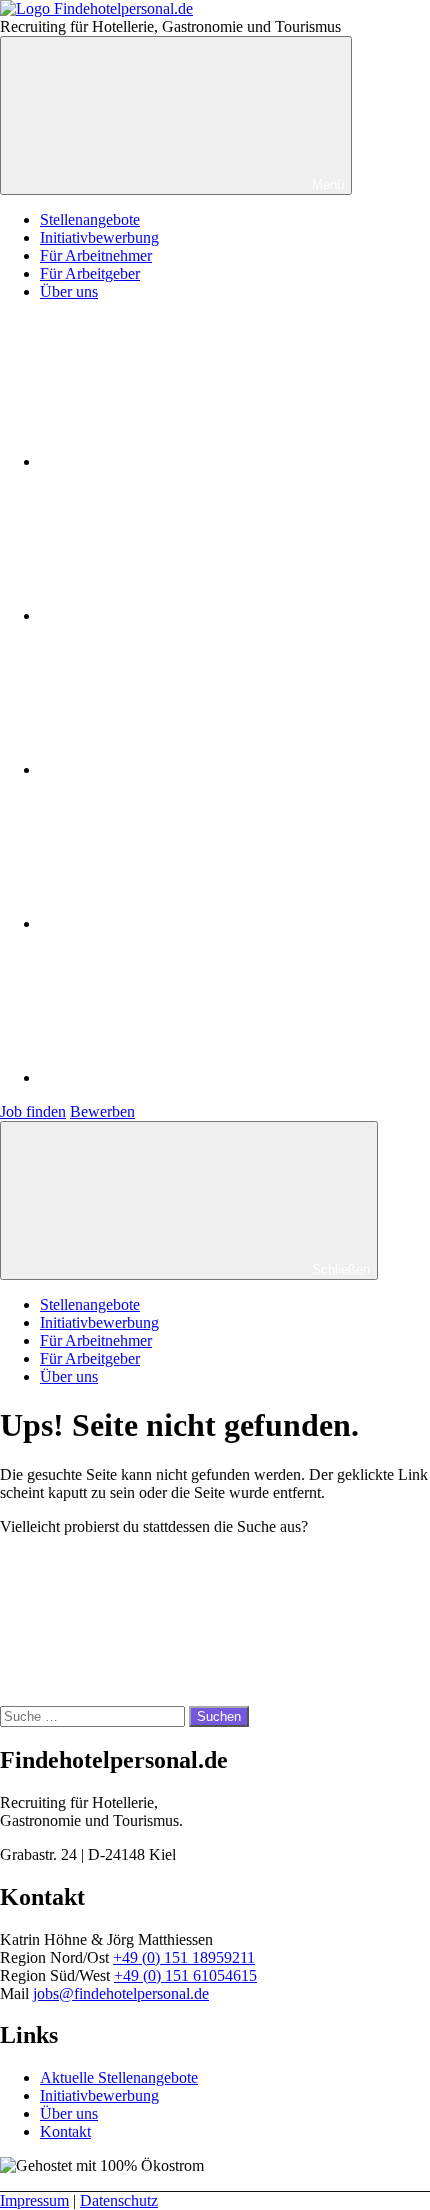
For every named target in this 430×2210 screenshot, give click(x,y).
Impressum (34, 2200)
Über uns (69, 291)
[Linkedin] (190, 923)
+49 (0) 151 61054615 (185, 1975)
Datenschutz (119, 2200)
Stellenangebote (90, 219)
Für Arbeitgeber (90, 273)
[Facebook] (190, 461)
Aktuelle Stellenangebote (119, 2077)
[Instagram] (190, 615)
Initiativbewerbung (99, 237)
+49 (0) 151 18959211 (184, 1957)
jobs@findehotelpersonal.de (121, 1993)
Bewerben (102, 1111)
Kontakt (65, 2131)
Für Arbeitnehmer (96, 255)
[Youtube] (190, 769)
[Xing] (190, 1077)
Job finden (33, 1111)
